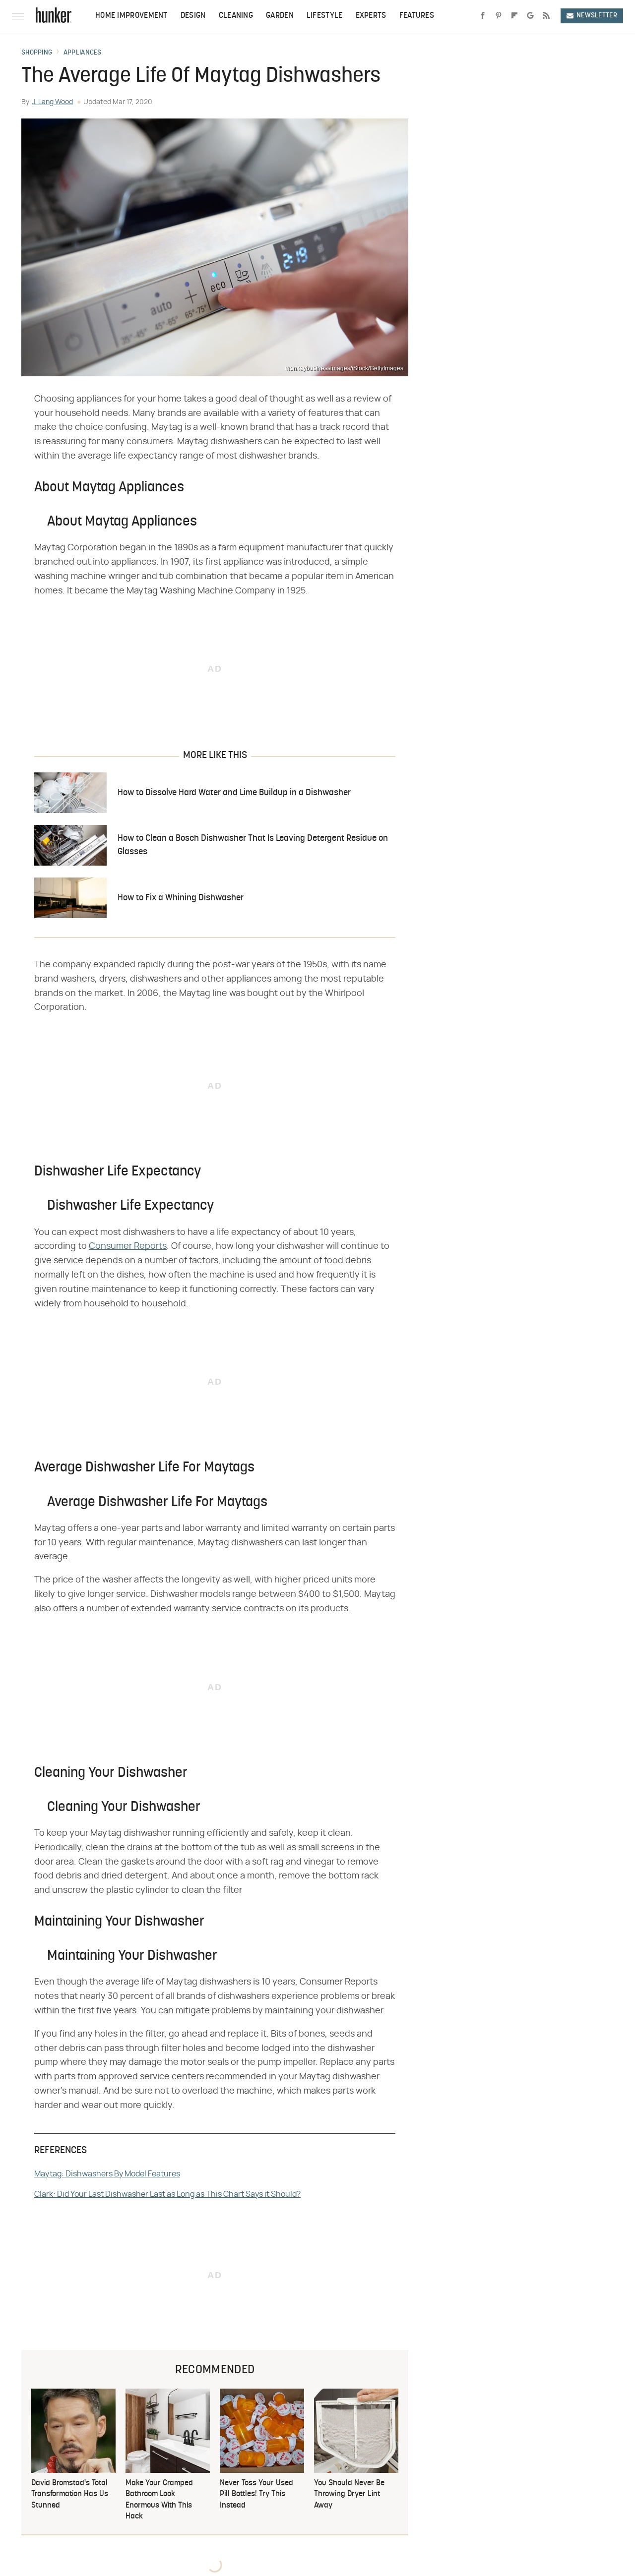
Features (417, 16)
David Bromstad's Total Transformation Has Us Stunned (70, 2494)
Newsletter (597, 16)
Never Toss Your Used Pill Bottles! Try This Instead (256, 2494)
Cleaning (236, 16)
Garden (280, 16)
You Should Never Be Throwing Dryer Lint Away (349, 2494)
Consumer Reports (128, 1246)
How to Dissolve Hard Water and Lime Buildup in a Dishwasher (234, 793)
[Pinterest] (499, 16)
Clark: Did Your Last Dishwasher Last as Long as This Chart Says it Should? (167, 2194)
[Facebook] (483, 16)
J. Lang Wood (53, 102)
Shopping (37, 53)
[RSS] (546, 16)
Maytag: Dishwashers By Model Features (107, 2174)
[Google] (530, 16)
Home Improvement (131, 16)
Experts (371, 16)
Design (193, 16)
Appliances (83, 53)
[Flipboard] (514, 16)
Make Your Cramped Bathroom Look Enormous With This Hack (159, 2500)
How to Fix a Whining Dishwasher (181, 898)
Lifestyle (325, 16)
